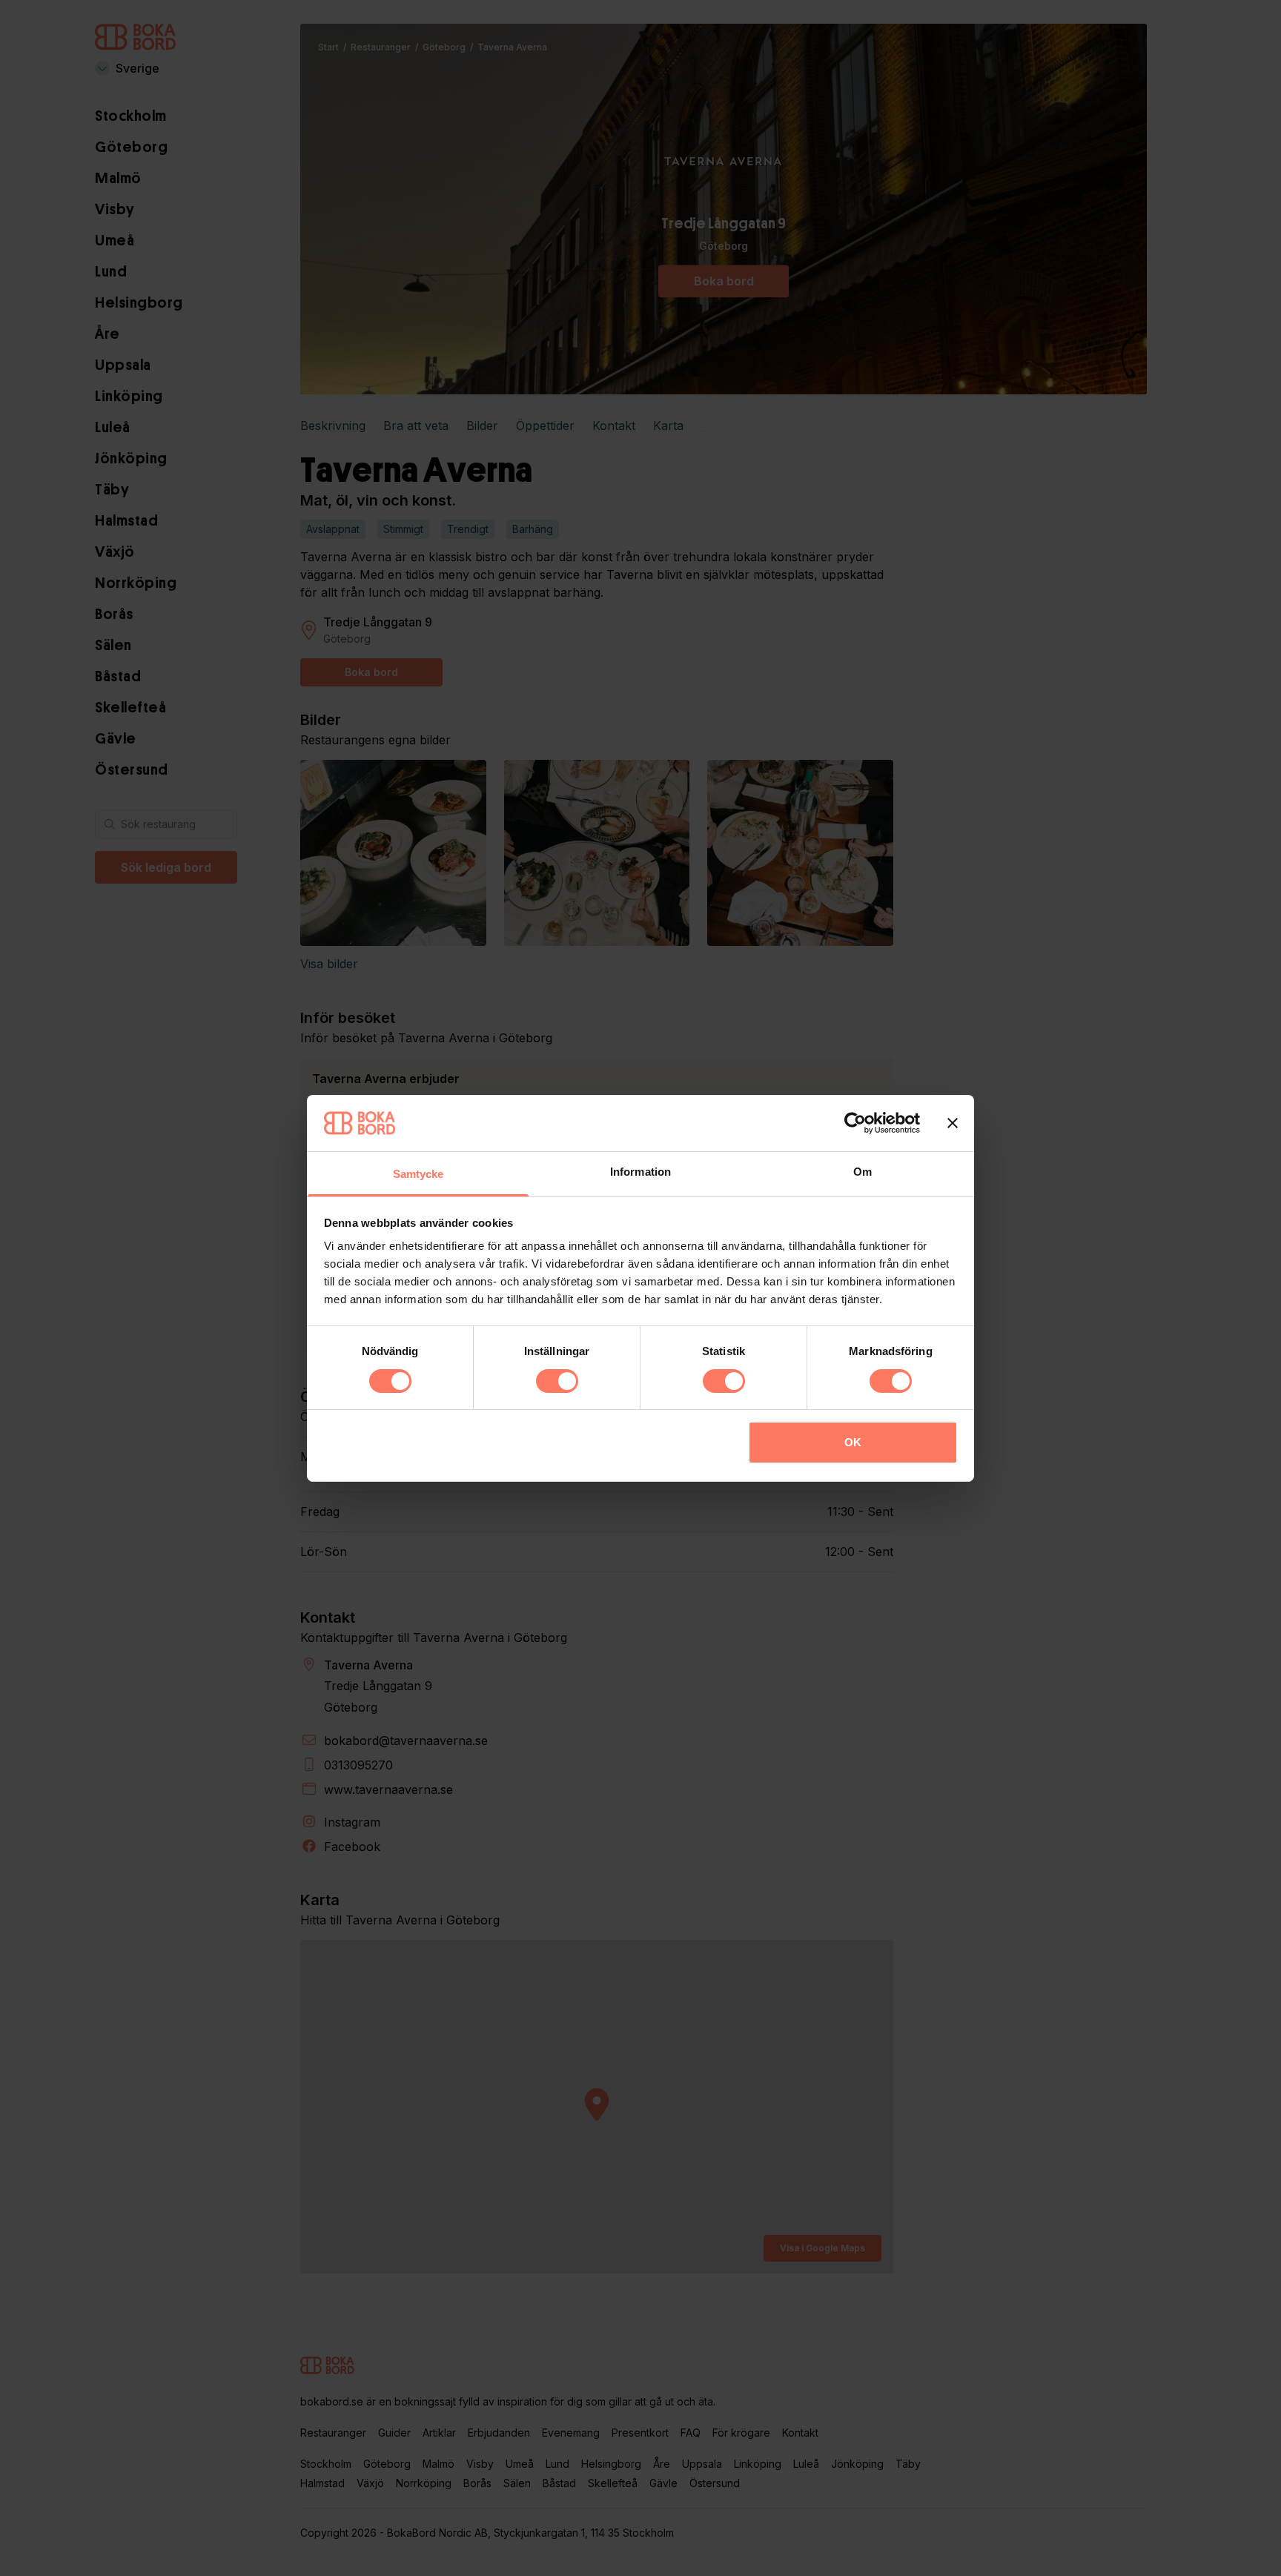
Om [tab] (863, 1172)
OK (853, 1442)
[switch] (557, 1381)
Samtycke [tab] (418, 1174)
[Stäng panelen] (953, 1123)
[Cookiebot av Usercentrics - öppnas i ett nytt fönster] (855, 1123)
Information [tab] (640, 1172)
